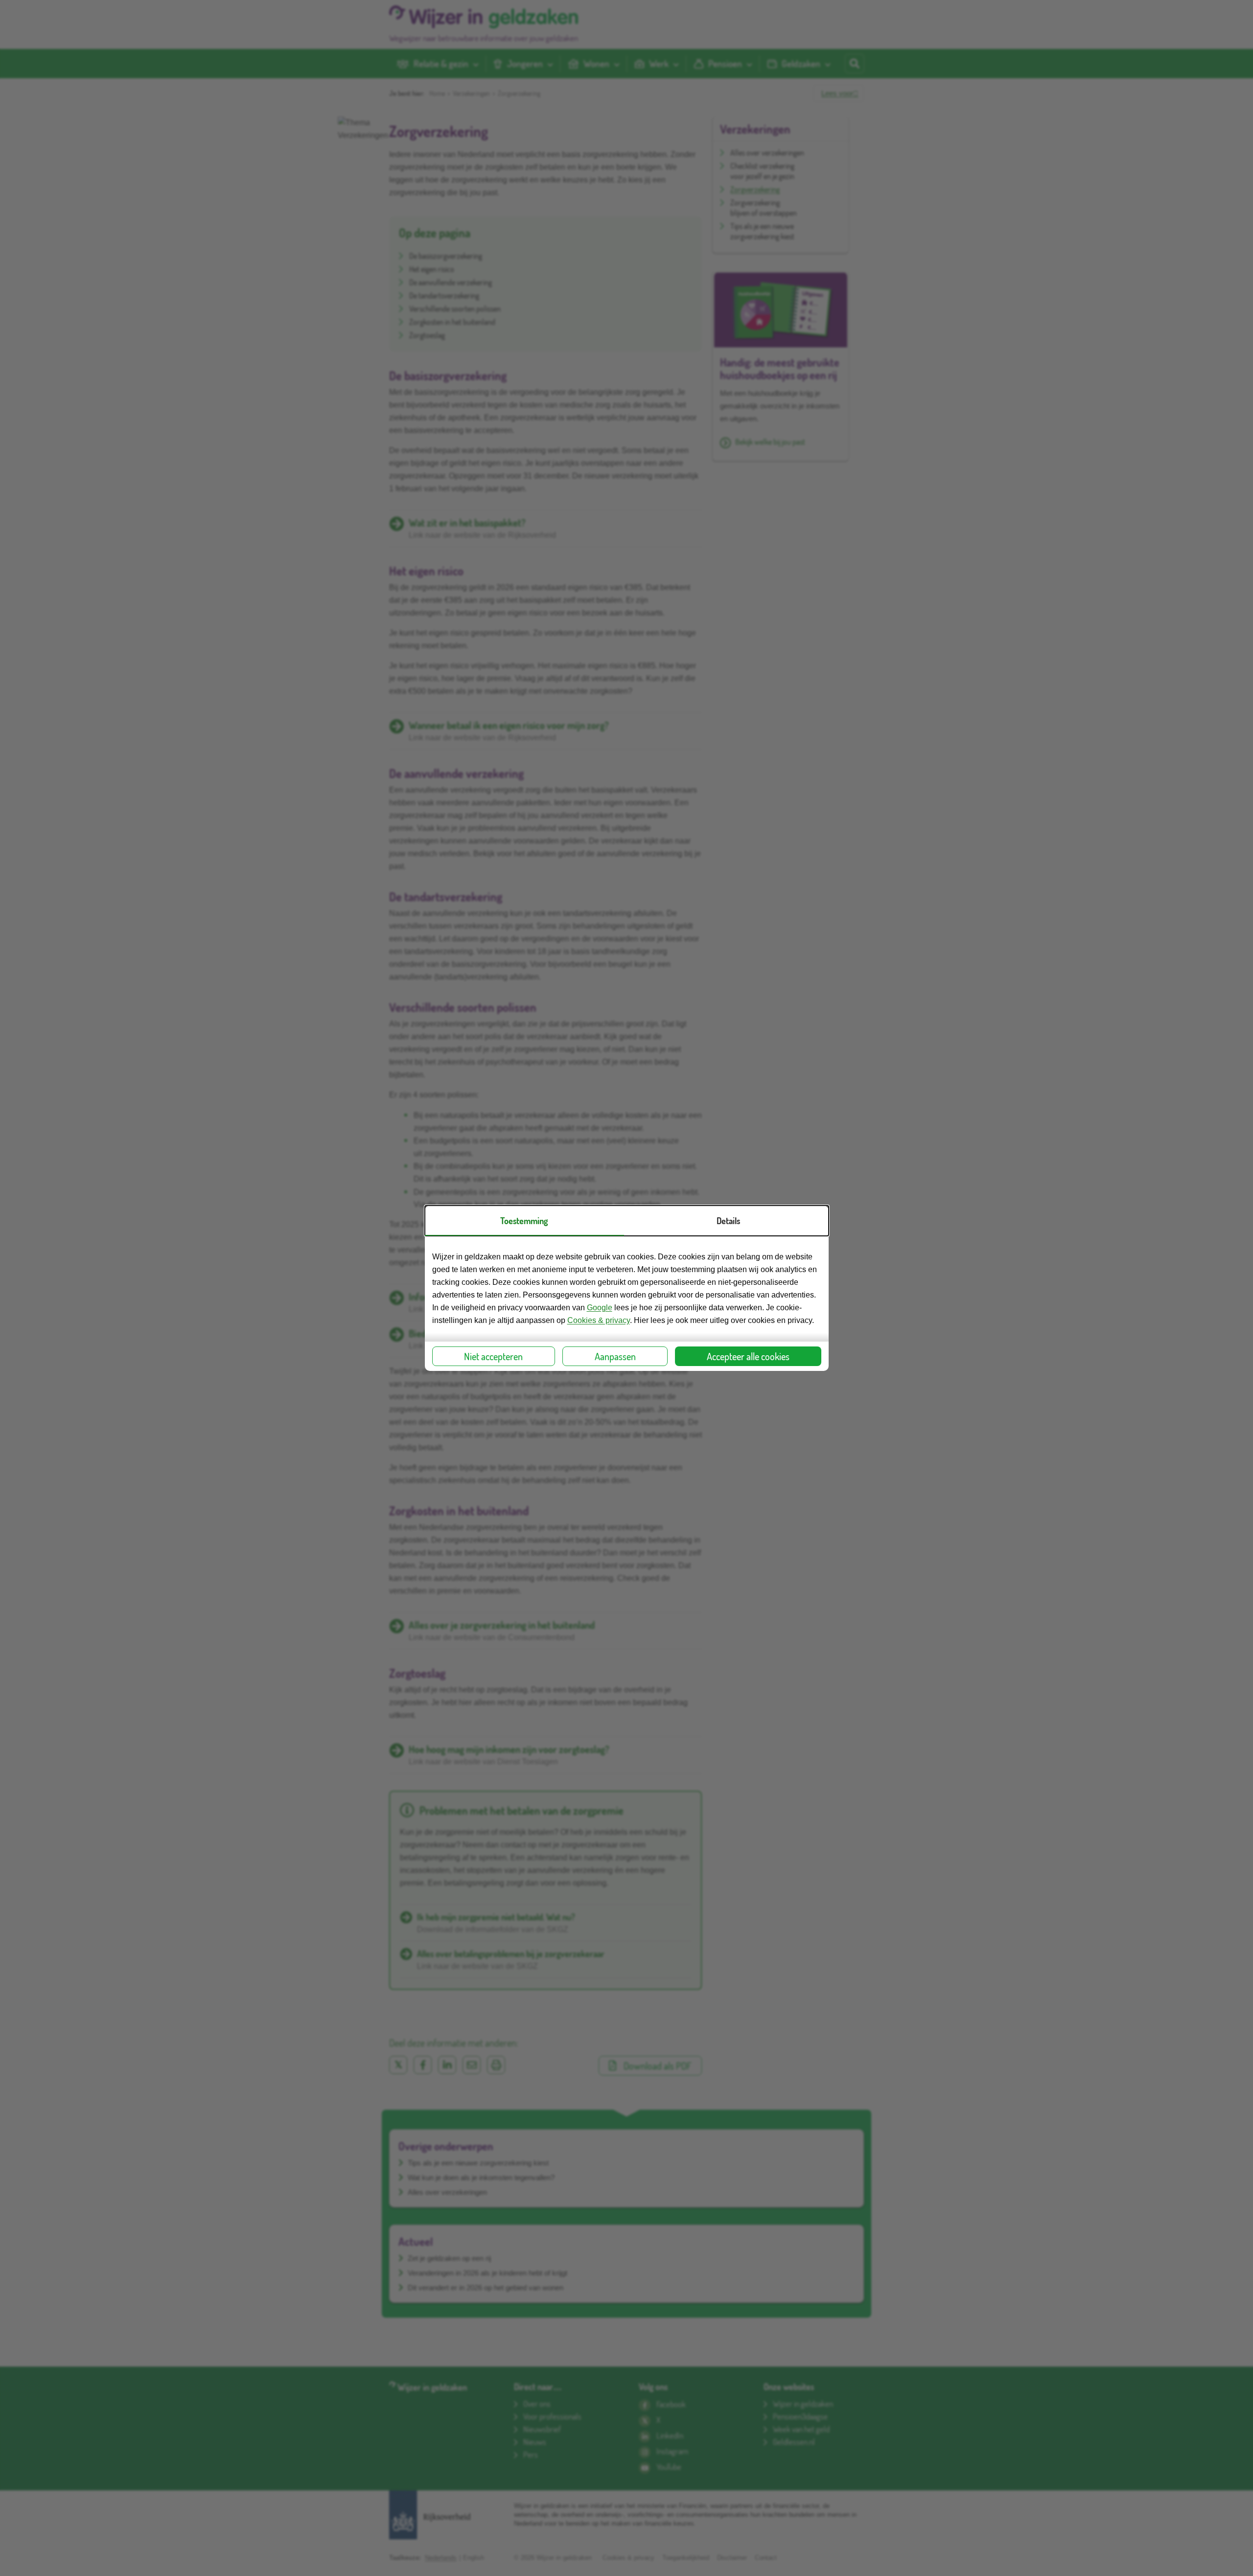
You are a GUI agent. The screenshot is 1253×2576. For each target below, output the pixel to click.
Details (728, 1221)
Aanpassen (615, 1356)
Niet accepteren (493, 1356)
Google (600, 1308)
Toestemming (524, 1221)
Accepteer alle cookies (748, 1356)
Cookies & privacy (599, 1320)
